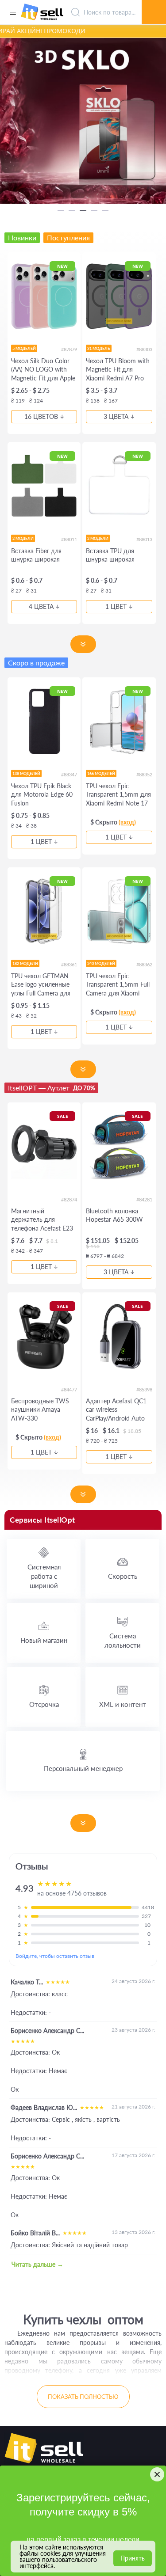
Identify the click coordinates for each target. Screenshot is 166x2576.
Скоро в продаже (36, 663)
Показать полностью (83, 2397)
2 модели (23, 538)
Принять (133, 2558)
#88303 (144, 349)
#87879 (69, 349)
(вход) (127, 822)
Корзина (154, 2)
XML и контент (123, 1704)
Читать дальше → (37, 2264)
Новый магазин (44, 1640)
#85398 (144, 1389)
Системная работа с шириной (44, 1576)
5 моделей (24, 348)
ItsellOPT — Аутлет (51, 1088)
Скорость (123, 1576)
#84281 (144, 1199)
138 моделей (26, 773)
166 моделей (101, 773)
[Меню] (13, 12)
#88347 (69, 774)
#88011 (69, 539)
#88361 (69, 964)
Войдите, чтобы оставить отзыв (55, 1956)
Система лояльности (123, 1640)
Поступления (68, 237)
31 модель (99, 348)
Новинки (22, 237)
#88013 (144, 539)
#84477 (69, 1389)
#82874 (69, 1199)
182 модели (25, 963)
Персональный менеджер (83, 1768)
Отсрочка (44, 1704)
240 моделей (101, 963)
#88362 (144, 964)
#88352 (144, 774)
